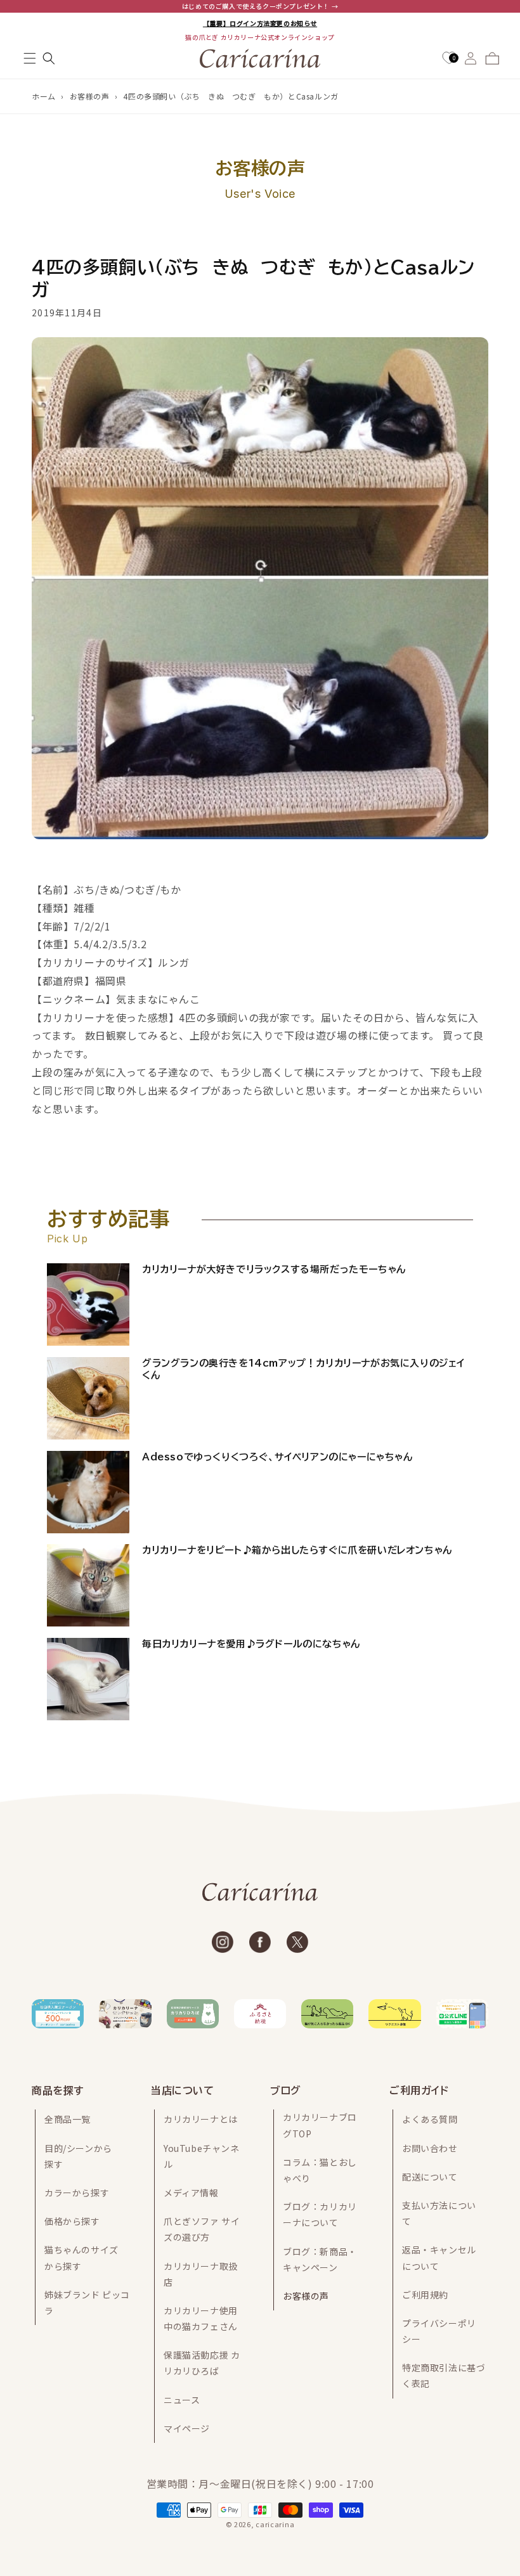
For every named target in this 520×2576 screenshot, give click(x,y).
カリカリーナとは (201, 2119)
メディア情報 (191, 2193)
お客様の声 (90, 96)
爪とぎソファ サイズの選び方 (202, 2229)
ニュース (182, 2400)
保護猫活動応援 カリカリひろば (202, 2363)
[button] (30, 58)
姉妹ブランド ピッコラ (87, 2302)
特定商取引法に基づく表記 (444, 2375)
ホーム (44, 96)
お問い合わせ (430, 2148)
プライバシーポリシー (439, 2331)
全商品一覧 (68, 2119)
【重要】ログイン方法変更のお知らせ (260, 23)
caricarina (275, 2524)
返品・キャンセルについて (439, 2257)
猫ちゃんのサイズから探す (81, 2257)
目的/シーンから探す (78, 2156)
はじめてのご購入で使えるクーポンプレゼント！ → (260, 6)
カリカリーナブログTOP (320, 2125)
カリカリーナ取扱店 (201, 2274)
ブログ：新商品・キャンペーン (320, 2259)
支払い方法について (439, 2213)
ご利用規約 (425, 2295)
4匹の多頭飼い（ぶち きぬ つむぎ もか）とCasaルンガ (231, 96)
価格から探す (72, 2221)
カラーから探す (77, 2193)
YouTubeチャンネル (202, 2156)
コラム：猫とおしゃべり (320, 2170)
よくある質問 (430, 2119)
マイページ (187, 2428)
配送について (430, 2177)
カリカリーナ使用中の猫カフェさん (201, 2318)
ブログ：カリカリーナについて (320, 2214)
